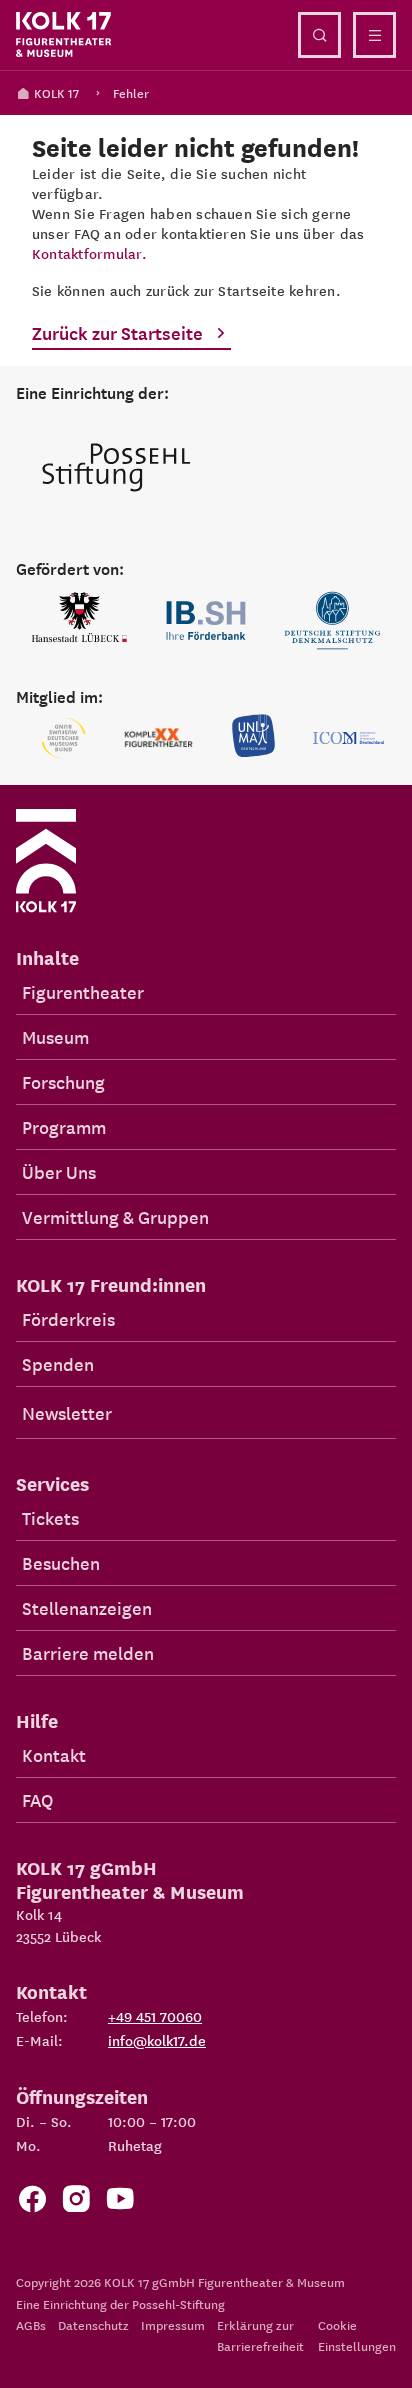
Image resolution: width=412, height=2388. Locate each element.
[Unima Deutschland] (253, 738)
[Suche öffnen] (319, 35)
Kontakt (54, 1754)
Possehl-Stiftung (178, 2303)
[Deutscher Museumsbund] (63, 738)
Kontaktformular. (89, 253)
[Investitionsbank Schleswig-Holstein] (206, 620)
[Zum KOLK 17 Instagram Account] (76, 2204)
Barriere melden (88, 1652)
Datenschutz (93, 2324)
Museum (55, 1036)
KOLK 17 (56, 92)
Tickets (50, 1517)
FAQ (37, 1799)
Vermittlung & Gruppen (115, 1216)
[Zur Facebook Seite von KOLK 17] (32, 2204)
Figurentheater (83, 991)
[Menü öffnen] (374, 35)
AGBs (31, 2324)
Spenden (58, 1363)
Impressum (173, 2324)
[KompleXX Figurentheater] (158, 738)
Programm (64, 1126)
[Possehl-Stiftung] (116, 469)
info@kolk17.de (157, 2040)
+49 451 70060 (155, 2016)
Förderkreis (68, 1318)
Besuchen (61, 1562)
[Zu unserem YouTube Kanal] (120, 2204)
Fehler (131, 92)
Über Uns (59, 1171)
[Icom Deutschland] (348, 738)
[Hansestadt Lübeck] (79, 620)
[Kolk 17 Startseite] (64, 35)
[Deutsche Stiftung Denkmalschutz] (332, 620)
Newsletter (67, 1412)
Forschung (63, 1081)
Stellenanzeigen (87, 1607)
